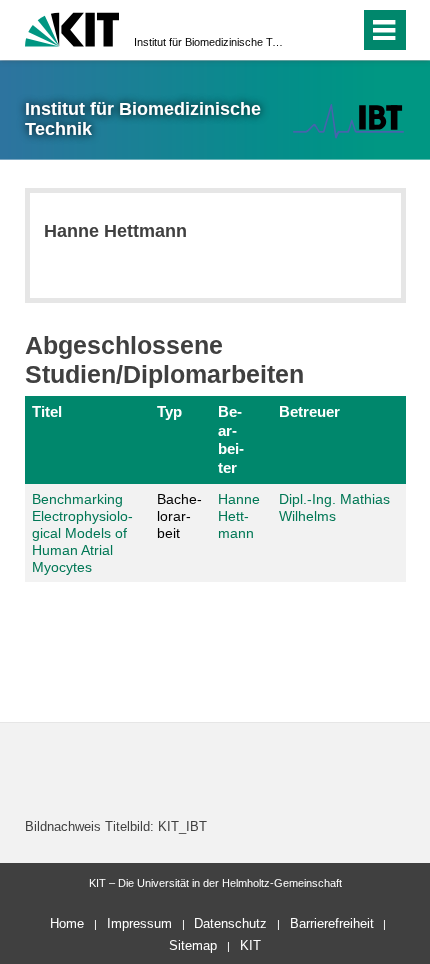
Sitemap (193, 945)
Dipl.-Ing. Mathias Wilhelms (334, 507)
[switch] (308, 30)
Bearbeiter (231, 439)
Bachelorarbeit (179, 516)
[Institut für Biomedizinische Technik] (348, 120)
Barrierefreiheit (332, 923)
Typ (169, 411)
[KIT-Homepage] (72, 27)
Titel (47, 411)
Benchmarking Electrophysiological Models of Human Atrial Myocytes (82, 532)
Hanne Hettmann (239, 516)
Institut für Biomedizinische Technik (209, 42)
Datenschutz (230, 923)
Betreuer (309, 411)
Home (67, 923)
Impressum (139, 923)
